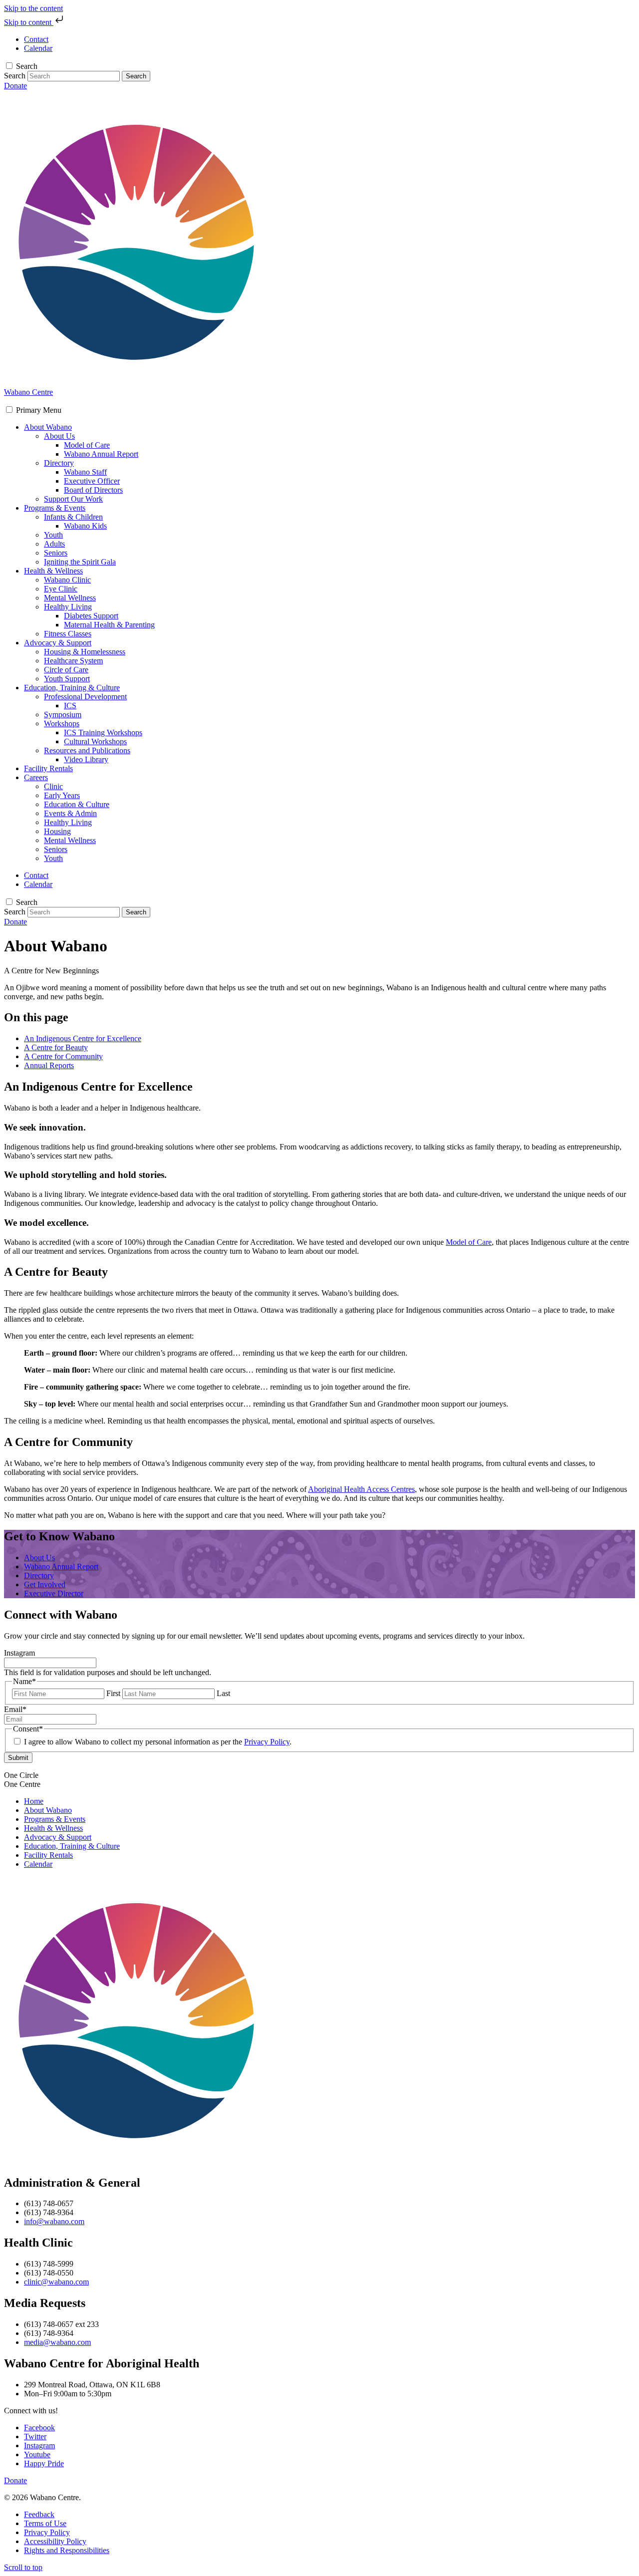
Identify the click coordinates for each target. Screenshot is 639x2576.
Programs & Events (55, 508)
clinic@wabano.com (56, 2282)
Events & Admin (70, 813)
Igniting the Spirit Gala (80, 562)
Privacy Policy (267, 1742)
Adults (54, 544)
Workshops (62, 723)
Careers (36, 777)
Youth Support (67, 679)
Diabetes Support (91, 616)
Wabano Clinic (67, 580)
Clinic (53, 786)
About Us (59, 436)
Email (15, 1709)
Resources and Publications (87, 750)
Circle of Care (66, 670)
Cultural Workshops (95, 741)
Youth (53, 535)
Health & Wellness (53, 571)
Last (223, 1693)
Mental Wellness (70, 598)
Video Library (86, 759)
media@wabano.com (57, 2342)
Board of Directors (93, 490)
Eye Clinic (61, 589)
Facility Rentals (48, 768)
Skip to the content (33, 8)
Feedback (39, 2514)
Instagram (19, 1653)
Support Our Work (73, 499)
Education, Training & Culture (72, 688)
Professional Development (85, 697)
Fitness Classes (68, 634)
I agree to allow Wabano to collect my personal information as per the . (158, 1742)
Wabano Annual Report (101, 454)
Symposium (63, 715)
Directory (59, 463)
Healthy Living (68, 607)
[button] (39, 410)
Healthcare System (73, 661)
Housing (57, 831)
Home (34, 1801)
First (113, 1693)
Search (27, 66)
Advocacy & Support (58, 643)
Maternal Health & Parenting (109, 625)
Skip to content (29, 22)
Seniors (56, 553)
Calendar (38, 1864)
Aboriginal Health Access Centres (361, 1489)
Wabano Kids (85, 526)
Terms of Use (45, 2523)
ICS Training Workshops (103, 732)
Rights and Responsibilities (67, 2550)
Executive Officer (92, 481)
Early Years (62, 795)
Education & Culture (77, 804)
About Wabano (48, 427)
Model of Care (87, 445)
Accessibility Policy (55, 2541)
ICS (70, 706)
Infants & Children (73, 517)
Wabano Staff (85, 472)
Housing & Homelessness (85, 652)
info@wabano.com (54, 2221)
